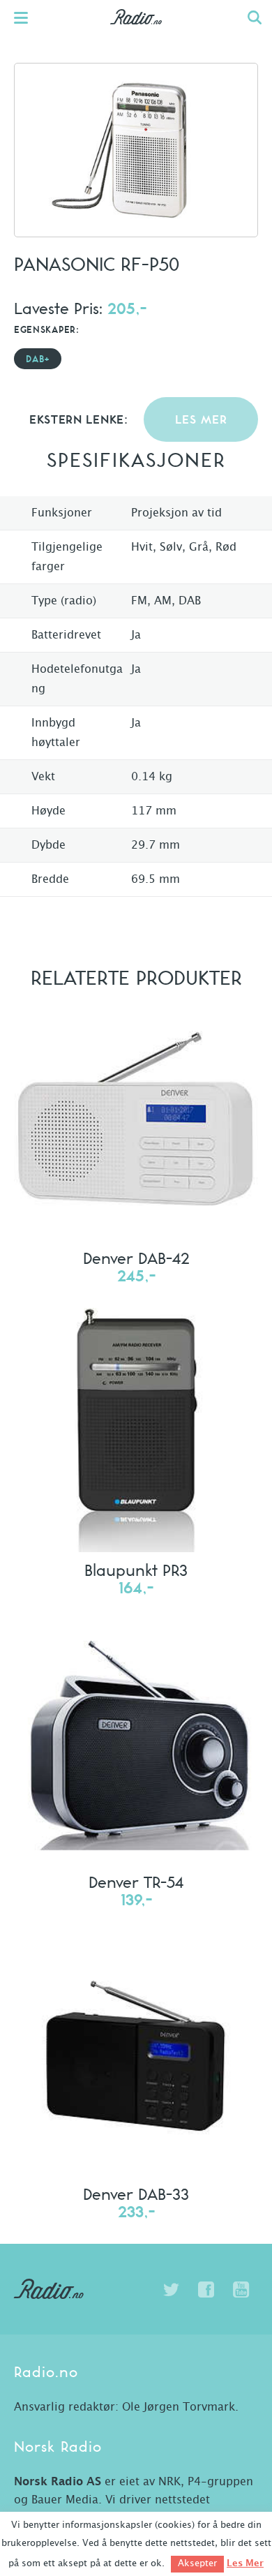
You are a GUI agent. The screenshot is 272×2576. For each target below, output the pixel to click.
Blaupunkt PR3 (136, 1570)
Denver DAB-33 (136, 2194)
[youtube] (241, 2290)
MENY (28, 17)
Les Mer (245, 2563)
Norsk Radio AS (58, 2482)
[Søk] (255, 17)
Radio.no (136, 31)
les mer (201, 420)
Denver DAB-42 (136, 1258)
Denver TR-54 (136, 1882)
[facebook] (206, 2290)
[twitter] (171, 2290)
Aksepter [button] (197, 2564)
